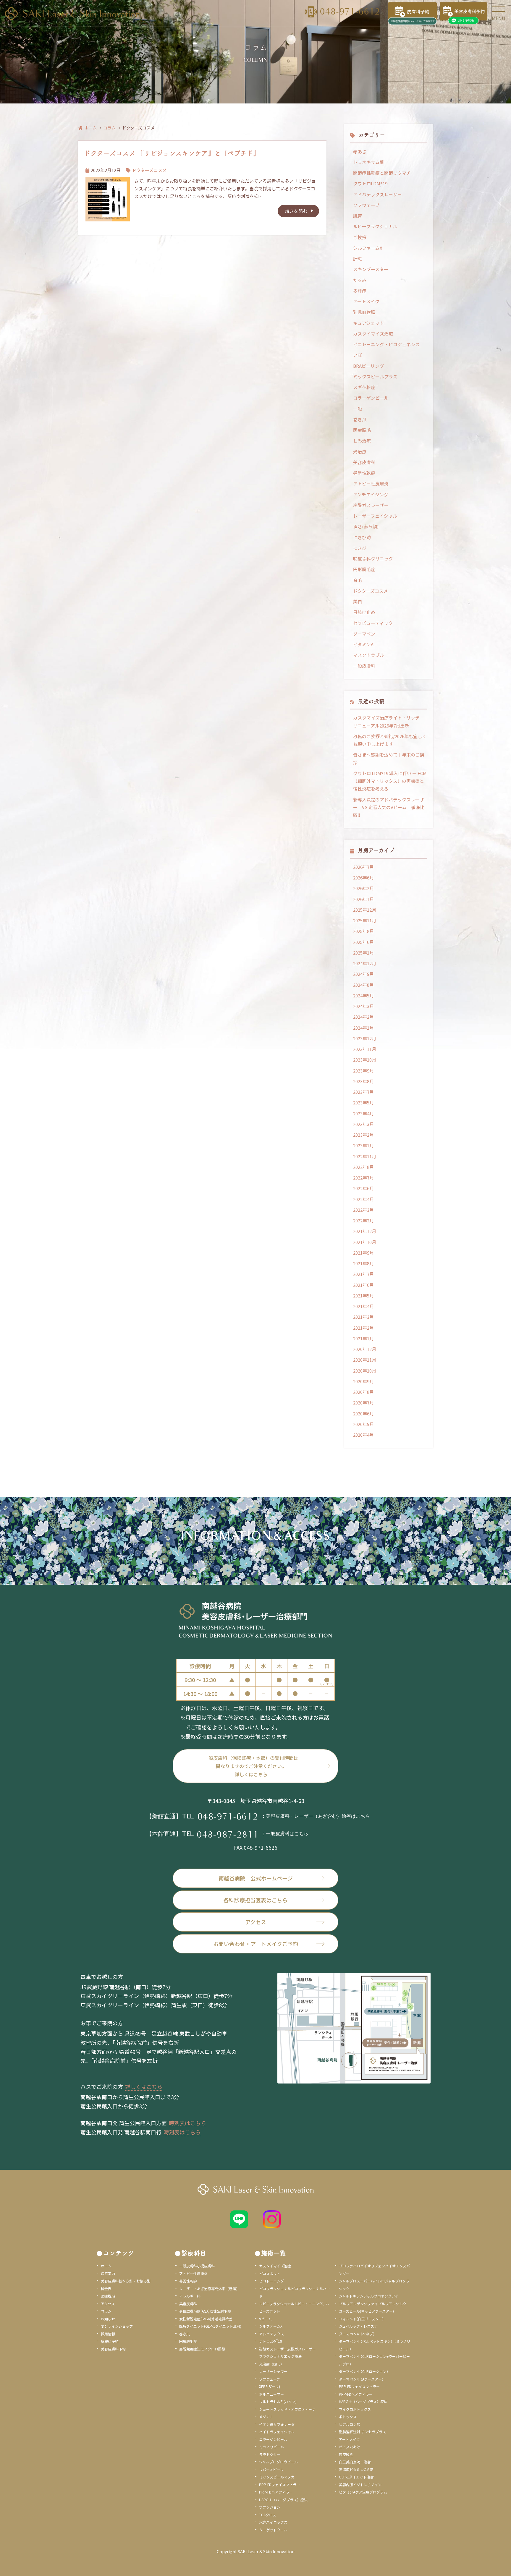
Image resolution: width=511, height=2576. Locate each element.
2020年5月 (363, 1424)
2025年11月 (365, 920)
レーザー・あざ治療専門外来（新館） (209, 2289)
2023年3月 (363, 1124)
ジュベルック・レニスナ (358, 2326)
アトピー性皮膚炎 (371, 483)
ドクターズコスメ (149, 170)
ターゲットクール (273, 2530)
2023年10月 (365, 1060)
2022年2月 (363, 1220)
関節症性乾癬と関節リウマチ (382, 173)
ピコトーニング (271, 2281)
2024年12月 (365, 963)
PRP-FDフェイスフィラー (279, 2485)
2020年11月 (365, 1360)
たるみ (360, 280)
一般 (358, 409)
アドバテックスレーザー (377, 194)
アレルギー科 (190, 2296)
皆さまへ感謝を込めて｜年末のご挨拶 (389, 758)
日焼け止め (364, 612)
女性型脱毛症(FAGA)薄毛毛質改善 (206, 2319)
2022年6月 (363, 1188)
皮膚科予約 (110, 2341)
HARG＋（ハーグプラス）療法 (283, 2500)
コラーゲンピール (371, 398)
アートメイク (366, 301)
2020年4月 (363, 1435)
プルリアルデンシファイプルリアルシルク (373, 2304)
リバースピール (271, 2469)
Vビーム (265, 2319)
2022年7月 (363, 1178)
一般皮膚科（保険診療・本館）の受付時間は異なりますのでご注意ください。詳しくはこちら (251, 1766)
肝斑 (358, 259)
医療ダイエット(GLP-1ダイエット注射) (210, 2326)
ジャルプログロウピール (278, 2462)
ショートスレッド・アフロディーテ (287, 2409)
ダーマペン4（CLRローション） (364, 2371)
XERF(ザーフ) (270, 2386)
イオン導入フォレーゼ (277, 2424)
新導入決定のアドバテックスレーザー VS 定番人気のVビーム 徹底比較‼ (389, 807)
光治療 (360, 452)
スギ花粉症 (364, 387)
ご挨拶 (360, 237)
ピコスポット (270, 2273)
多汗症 (360, 291)
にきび (360, 548)
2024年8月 (363, 985)
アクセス (256, 1922)
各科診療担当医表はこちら (256, 1900)
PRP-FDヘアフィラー (276, 2492)
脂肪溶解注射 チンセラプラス (362, 2432)
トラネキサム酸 (369, 162)
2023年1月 (363, 1145)
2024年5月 (363, 995)
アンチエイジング (371, 494)
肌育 (358, 216)
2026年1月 (363, 899)
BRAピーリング (368, 366)
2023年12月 (365, 1038)
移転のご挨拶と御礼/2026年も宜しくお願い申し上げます (390, 740)
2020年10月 (365, 1371)
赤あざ (360, 152)
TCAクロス (268, 2515)
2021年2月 (363, 1328)
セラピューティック (373, 623)
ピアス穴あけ (350, 2447)
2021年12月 (365, 1231)
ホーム (90, 128)
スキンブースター (371, 269)
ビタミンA (363, 644)
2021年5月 (363, 1296)
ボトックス (348, 2417)
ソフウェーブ (366, 205)
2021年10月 (365, 1242)
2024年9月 (363, 974)
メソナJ (265, 2417)
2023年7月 (363, 1092)
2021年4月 (363, 1306)
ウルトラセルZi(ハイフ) (278, 2401)
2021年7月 (363, 1274)
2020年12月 (365, 1349)
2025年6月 (363, 942)
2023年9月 (363, 1071)
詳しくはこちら (144, 2086)
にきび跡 (362, 537)
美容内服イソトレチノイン (360, 2485)
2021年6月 (363, 1285)
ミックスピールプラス (375, 376)
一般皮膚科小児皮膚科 (197, 2266)
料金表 (106, 2289)
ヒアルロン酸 (350, 2424)
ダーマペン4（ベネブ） (358, 2334)
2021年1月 (363, 1338)
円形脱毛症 (364, 569)
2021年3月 (363, 1317)
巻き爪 (360, 419)
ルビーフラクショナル (375, 226)
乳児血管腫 (364, 312)
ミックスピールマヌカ (277, 2477)
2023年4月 (363, 1113)
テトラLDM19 (271, 2341)
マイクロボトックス (355, 2409)
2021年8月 (363, 1263)
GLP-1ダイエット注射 (356, 2477)
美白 (358, 601)
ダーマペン (364, 634)
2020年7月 (363, 1403)
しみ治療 (362, 441)
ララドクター (270, 2454)
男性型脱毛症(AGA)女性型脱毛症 (205, 2311)
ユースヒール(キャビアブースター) (366, 2311)
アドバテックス (271, 2334)
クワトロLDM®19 (370, 183)
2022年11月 (365, 1156)
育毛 (358, 580)
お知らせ (108, 2319)
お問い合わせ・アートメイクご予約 (256, 1944)
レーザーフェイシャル (375, 516)
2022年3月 (363, 1210)
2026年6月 (363, 878)
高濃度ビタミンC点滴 (356, 2469)
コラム (109, 128)
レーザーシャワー (273, 2371)
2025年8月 (363, 931)
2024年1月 (363, 1028)
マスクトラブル (369, 655)
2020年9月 (363, 1381)
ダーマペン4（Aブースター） (362, 2379)
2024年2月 (363, 1017)
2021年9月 (363, 1253)
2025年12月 (365, 910)
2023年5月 (363, 1103)
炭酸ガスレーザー (371, 505)
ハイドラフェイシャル (277, 2432)
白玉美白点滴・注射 (355, 2462)
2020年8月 (363, 1392)
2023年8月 (363, 1081)
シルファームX (368, 248)
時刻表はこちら (187, 2123)
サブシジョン (270, 2507)
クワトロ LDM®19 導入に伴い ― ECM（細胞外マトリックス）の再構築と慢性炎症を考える (390, 781)
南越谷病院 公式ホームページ (256, 1878)
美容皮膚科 (364, 462)
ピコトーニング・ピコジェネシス (386, 344)
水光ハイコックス (273, 2522)
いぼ (358, 355)
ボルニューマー (271, 2394)
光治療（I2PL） (271, 2364)
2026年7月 (363, 867)
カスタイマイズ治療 (373, 334)
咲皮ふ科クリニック (373, 559)
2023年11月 (365, 1049)
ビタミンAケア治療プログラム (363, 2492)
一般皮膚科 (364, 666)
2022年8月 (363, 1167)
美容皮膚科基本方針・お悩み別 (126, 2281)
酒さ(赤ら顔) (366, 526)
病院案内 (108, 2273)
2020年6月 (363, 1413)
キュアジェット (368, 323)
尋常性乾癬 (364, 473)
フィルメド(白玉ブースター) (361, 2319)
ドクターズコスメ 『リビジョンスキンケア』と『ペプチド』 (172, 153)
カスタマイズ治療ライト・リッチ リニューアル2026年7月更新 (389, 721)
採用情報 (108, 2334)
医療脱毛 (362, 430)
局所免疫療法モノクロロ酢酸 (202, 2349)
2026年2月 (363, 888)
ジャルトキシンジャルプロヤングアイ (369, 2296)
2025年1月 (363, 953)
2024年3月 (363, 1006)
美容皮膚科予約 (113, 2349)
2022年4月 (363, 1199)
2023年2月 (363, 1135)
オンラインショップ (117, 2326)
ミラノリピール (271, 2447)
